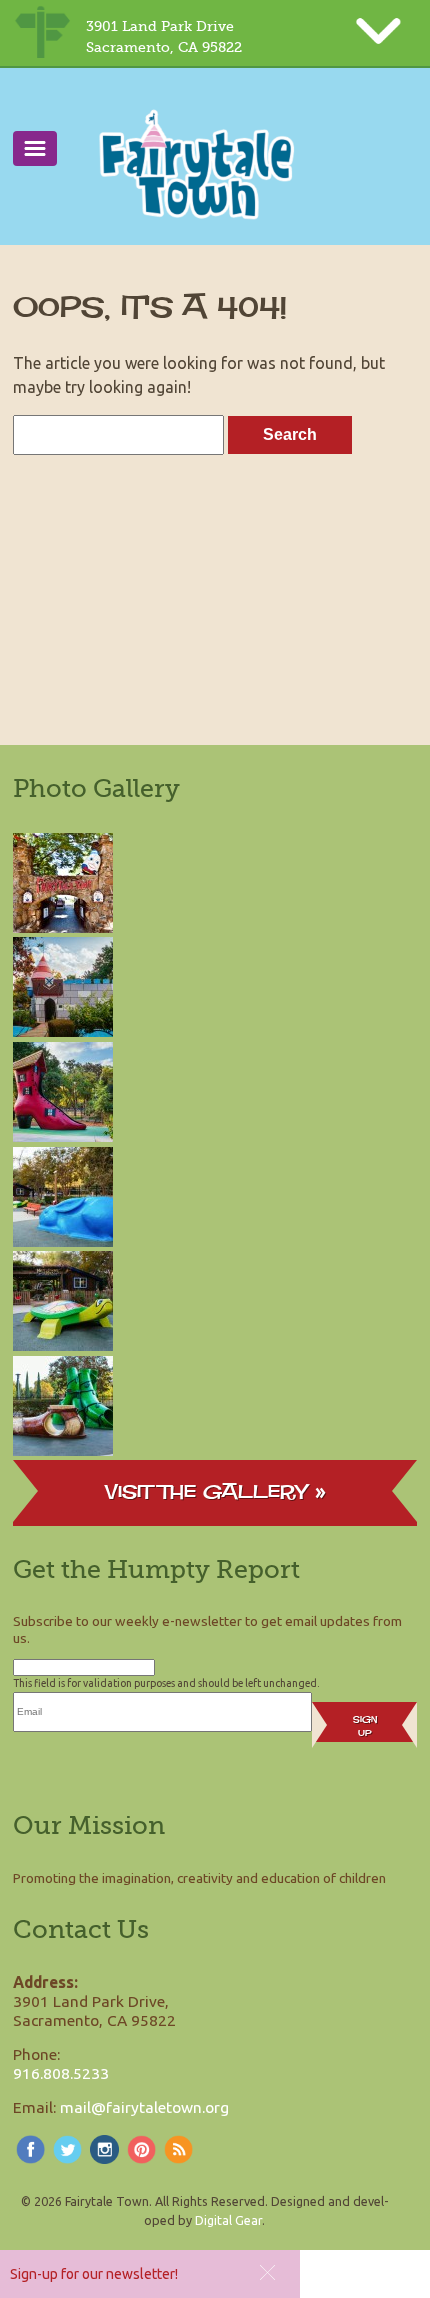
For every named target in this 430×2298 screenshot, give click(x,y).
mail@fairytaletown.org (144, 2107)
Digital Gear (228, 2220)
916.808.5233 (61, 2073)
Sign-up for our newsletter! (94, 2274)
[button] (267, 2272)
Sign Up (365, 1726)
